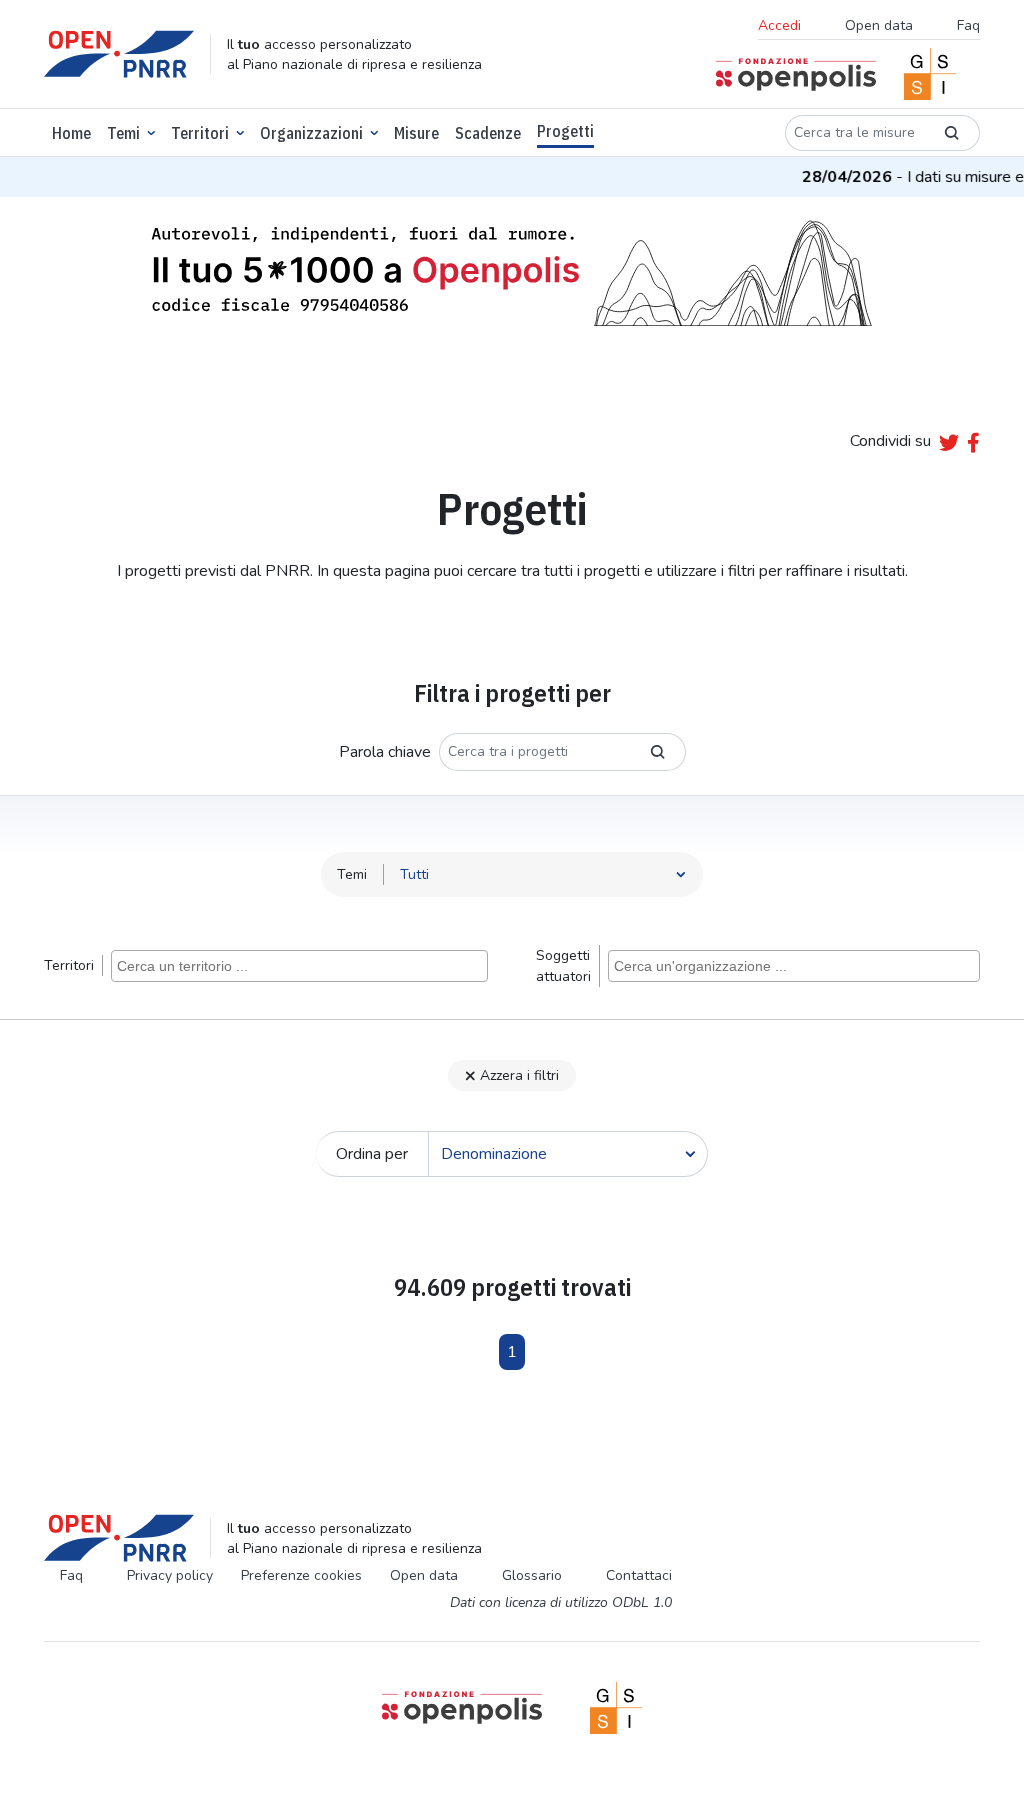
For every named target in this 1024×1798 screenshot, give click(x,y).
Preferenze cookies (301, 1575)
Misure (416, 133)
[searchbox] (302, 965)
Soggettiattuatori (563, 966)
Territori (200, 133)
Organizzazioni (311, 133)
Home (71, 133)
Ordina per (372, 1154)
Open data (879, 25)
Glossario (532, 1575)
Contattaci (639, 1575)
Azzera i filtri (519, 1075)
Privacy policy (170, 1575)
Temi (123, 133)
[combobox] (299, 966)
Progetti (565, 131)
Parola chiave (385, 752)
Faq (968, 25)
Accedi (779, 25)
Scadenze (488, 133)
